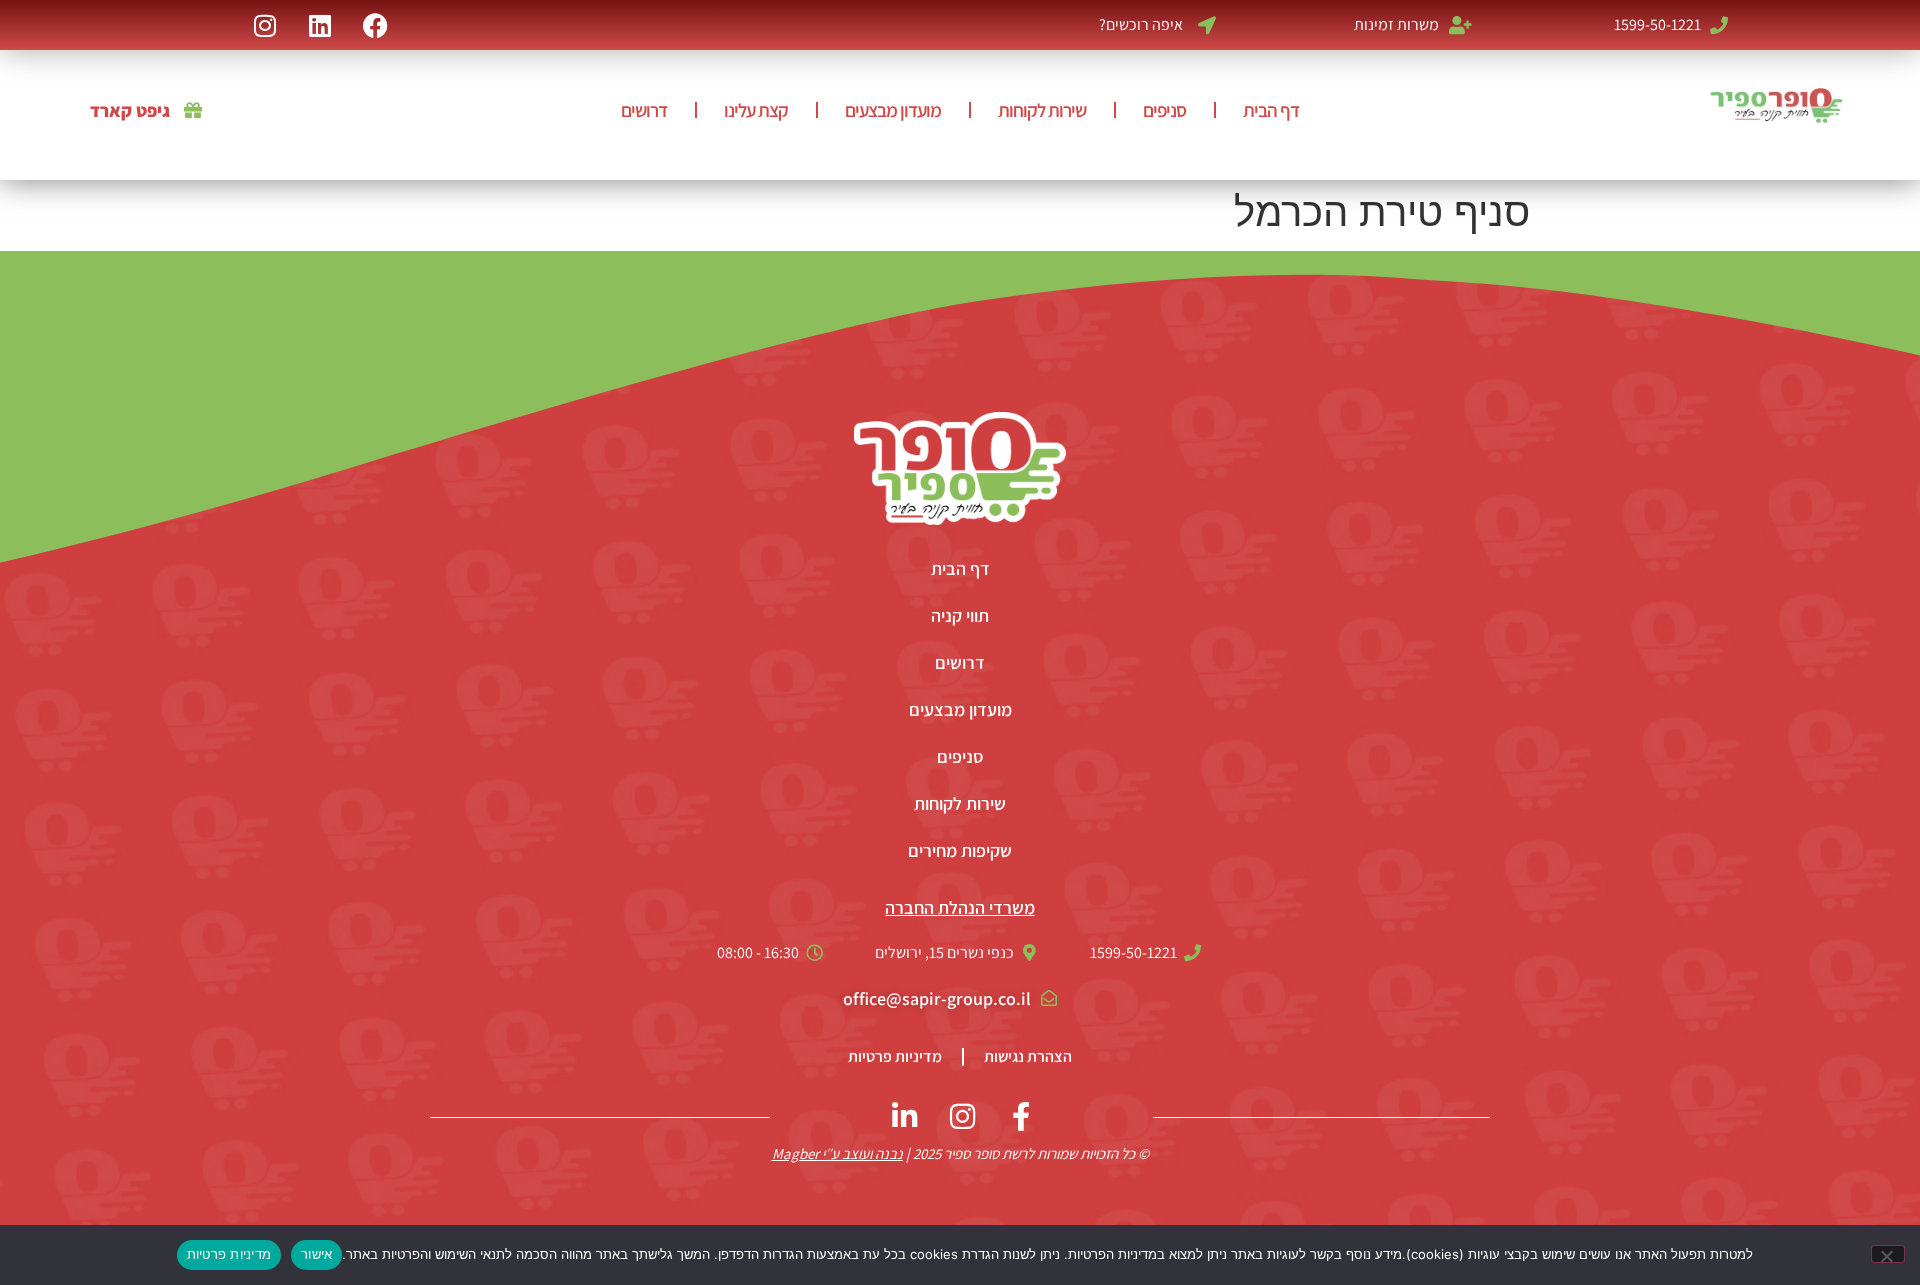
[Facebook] (375, 25)
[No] (1888, 1254)
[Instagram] (265, 25)
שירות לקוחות (1042, 110)
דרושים (644, 110)
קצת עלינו (756, 110)
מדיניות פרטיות (895, 1056)
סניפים (1164, 110)
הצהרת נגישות (1028, 1056)
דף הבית (1271, 110)
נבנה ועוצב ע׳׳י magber (837, 1153)
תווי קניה (960, 615)
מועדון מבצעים (893, 110)
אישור (316, 1254)
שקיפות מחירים (960, 850)
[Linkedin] (320, 25)
